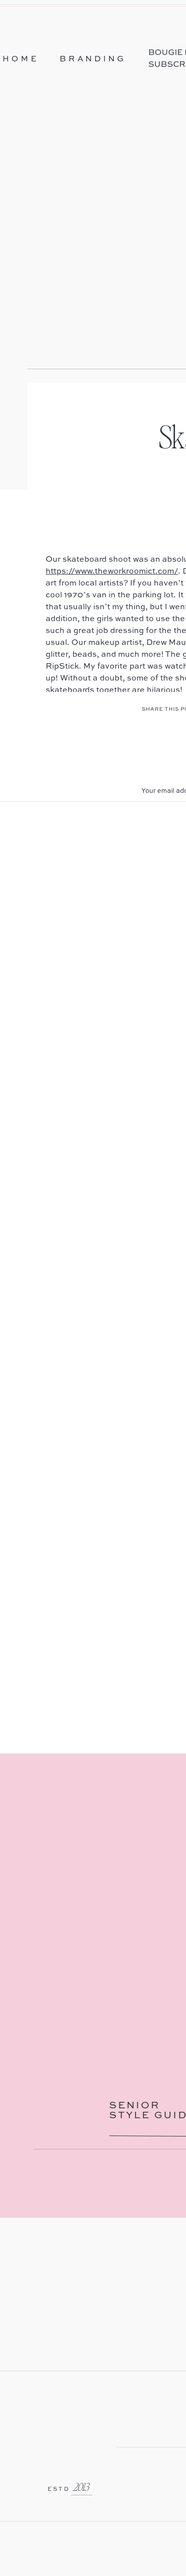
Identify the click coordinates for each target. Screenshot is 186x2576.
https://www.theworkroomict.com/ (112, 572)
